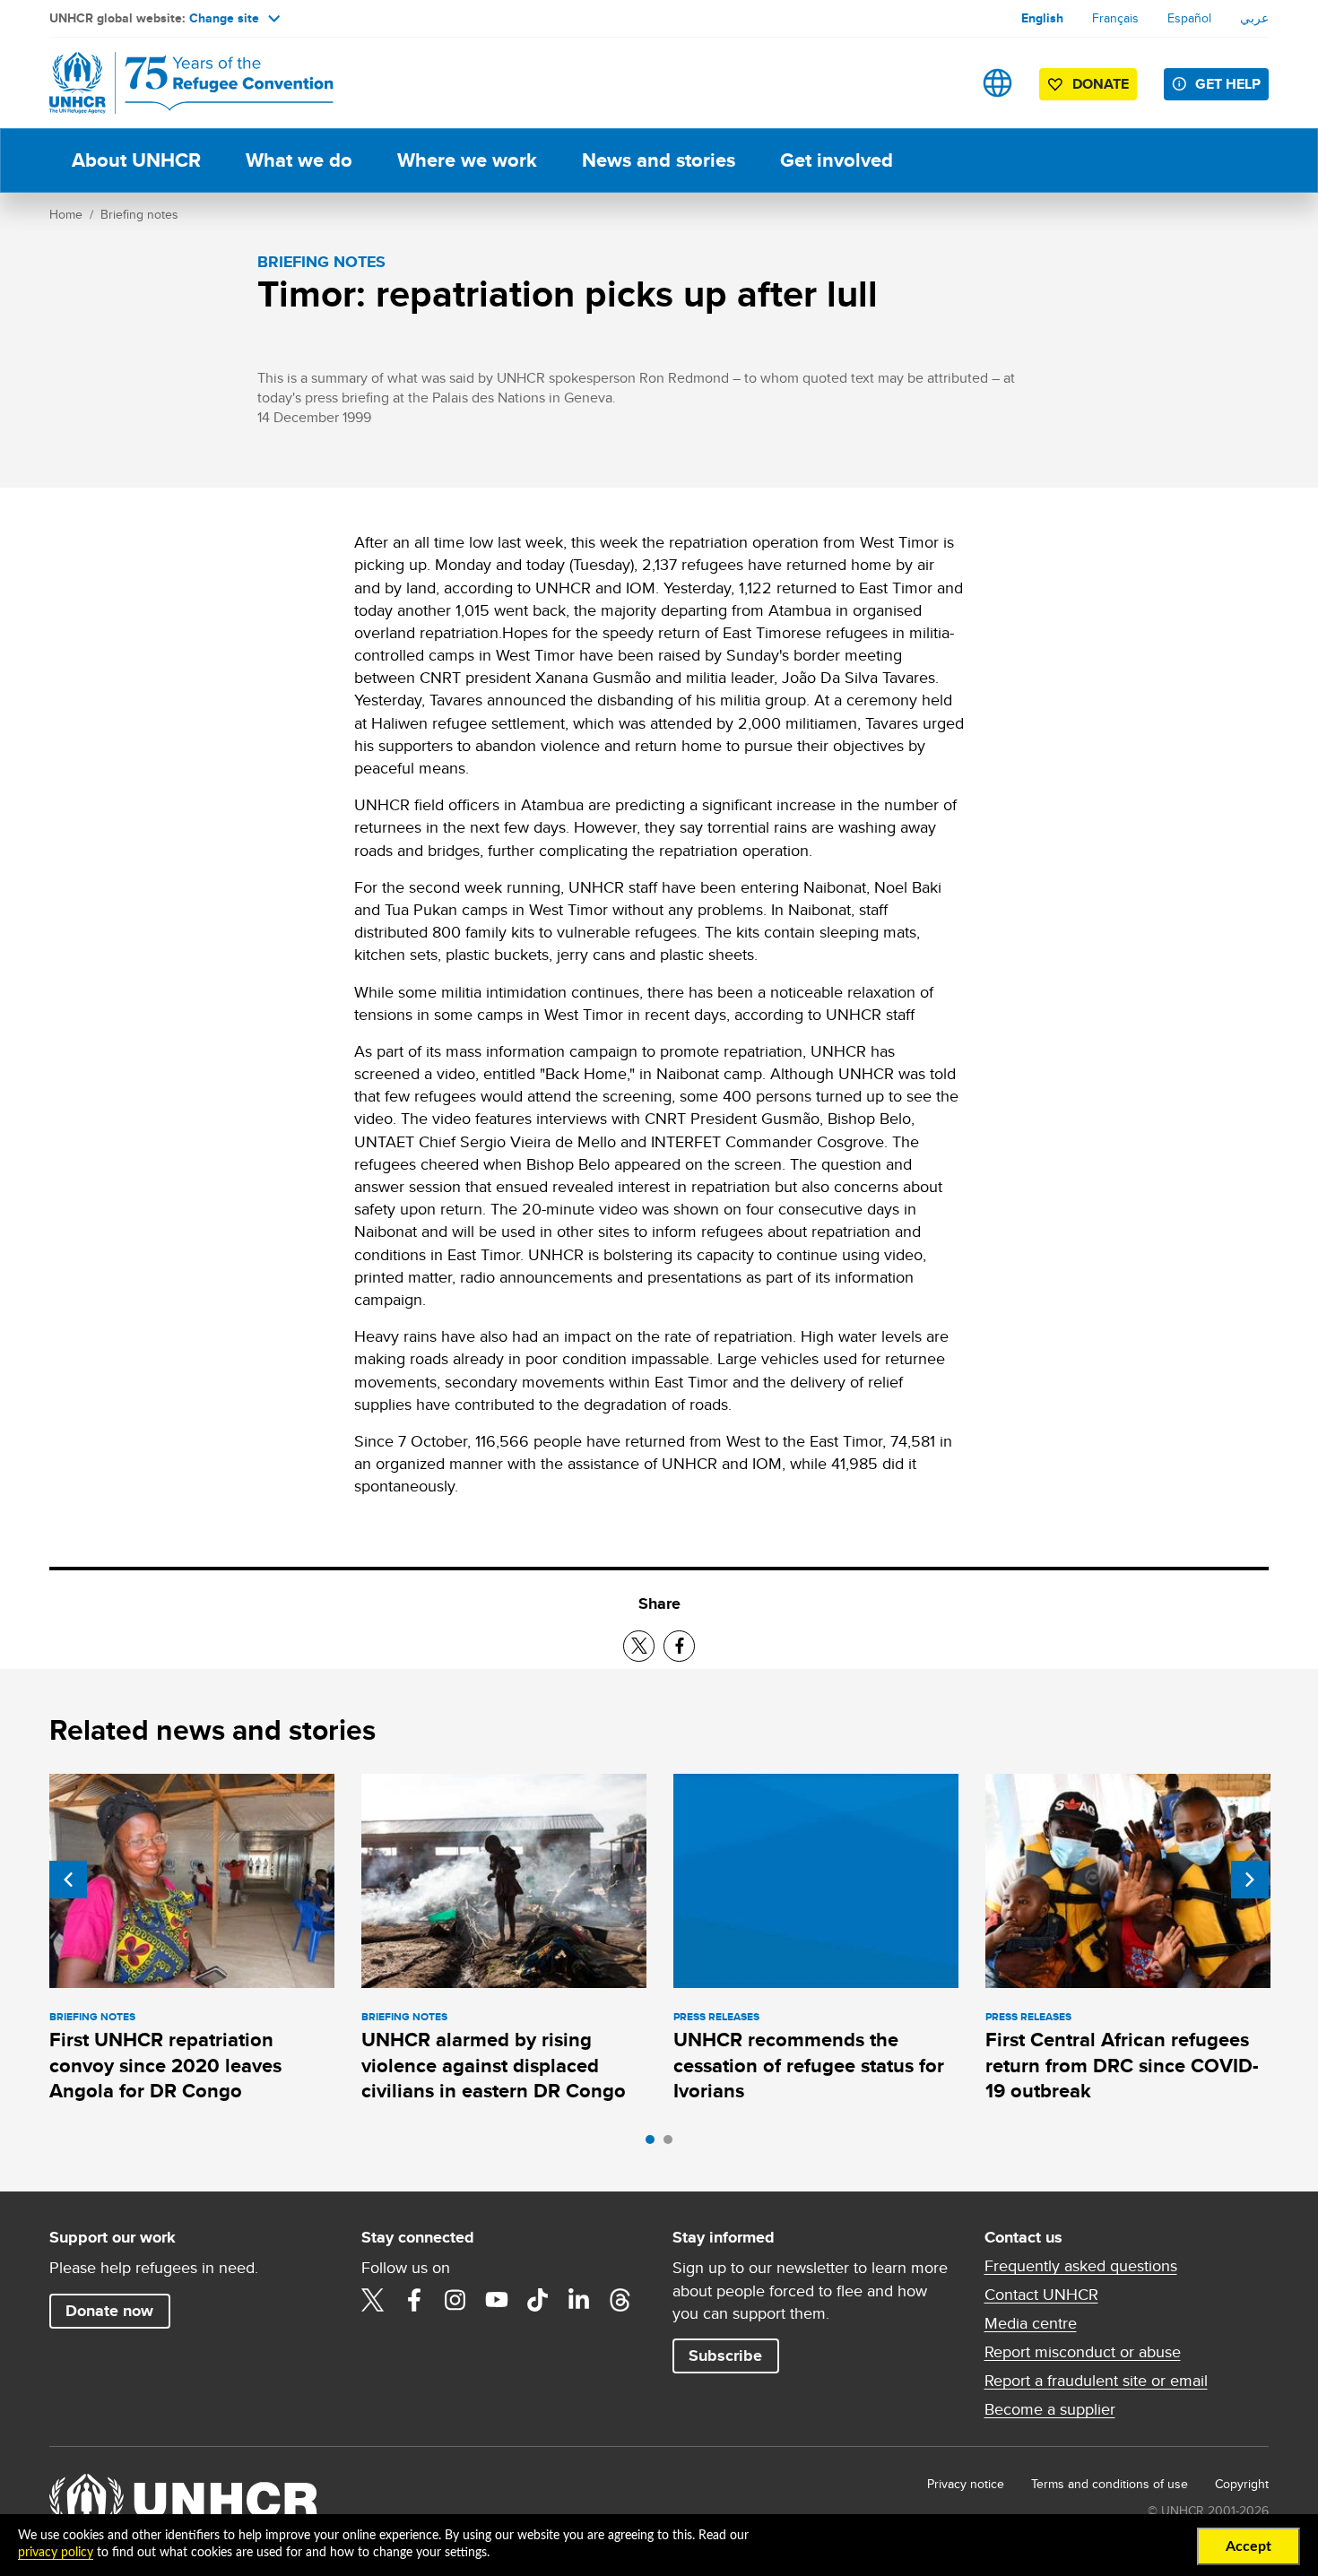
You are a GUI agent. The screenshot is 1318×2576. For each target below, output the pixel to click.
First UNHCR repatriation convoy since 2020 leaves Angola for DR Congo (165, 2065)
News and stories (659, 160)
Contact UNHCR (1041, 2295)
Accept (1249, 2546)
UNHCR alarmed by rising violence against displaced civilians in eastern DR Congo (494, 2065)
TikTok (538, 2300)
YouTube (497, 2300)
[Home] (175, 83)
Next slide (1250, 1880)
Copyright (1242, 2484)
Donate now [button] (109, 2311)
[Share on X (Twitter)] (639, 1646)
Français (1115, 18)
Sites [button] (997, 83)
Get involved (837, 160)
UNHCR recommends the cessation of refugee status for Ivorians (809, 2065)
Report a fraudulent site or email (1096, 2381)
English (1042, 18)
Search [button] (941, 83)
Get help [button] (1228, 84)
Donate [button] (1101, 84)
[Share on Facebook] (679, 1646)
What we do (299, 160)
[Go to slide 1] (655, 2144)
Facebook (414, 2300)
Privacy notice (966, 2484)
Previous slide (68, 1880)
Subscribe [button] (725, 2356)
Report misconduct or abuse (1083, 2352)
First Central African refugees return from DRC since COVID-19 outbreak (1122, 2065)
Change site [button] (224, 18)
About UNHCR (136, 160)
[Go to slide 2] (672, 2144)
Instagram (455, 2300)
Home (66, 214)
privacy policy (56, 2553)
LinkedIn (579, 2300)
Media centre (1031, 2323)
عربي (1254, 18)
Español (1189, 18)
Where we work (467, 160)
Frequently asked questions (1081, 2266)
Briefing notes (139, 214)
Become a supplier (1050, 2409)
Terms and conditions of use (1110, 2484)
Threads (620, 2300)
